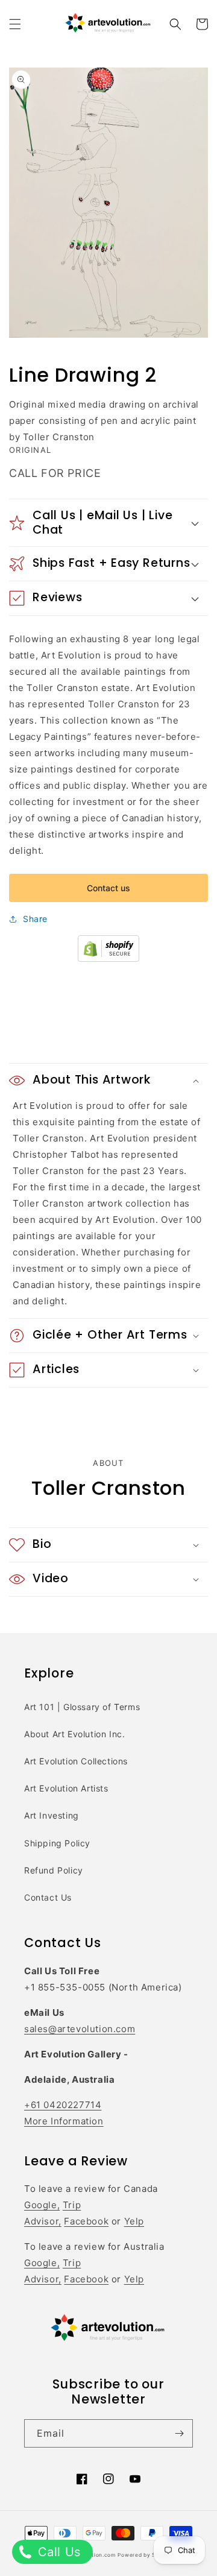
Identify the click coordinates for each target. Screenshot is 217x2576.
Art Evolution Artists (66, 1788)
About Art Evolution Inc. (74, 1734)
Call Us (57, 2552)
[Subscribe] (179, 2433)
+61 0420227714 (63, 2105)
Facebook (86, 2221)
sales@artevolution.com (80, 2029)
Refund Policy (54, 1870)
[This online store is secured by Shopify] (108, 958)
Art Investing (52, 1815)
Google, (42, 2205)
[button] (15, 24)
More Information (64, 2121)
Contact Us (48, 1897)
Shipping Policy (57, 1843)
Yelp (134, 2221)
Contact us (108, 888)
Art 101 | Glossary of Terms (82, 1707)
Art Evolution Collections (76, 1761)
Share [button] (35, 919)
